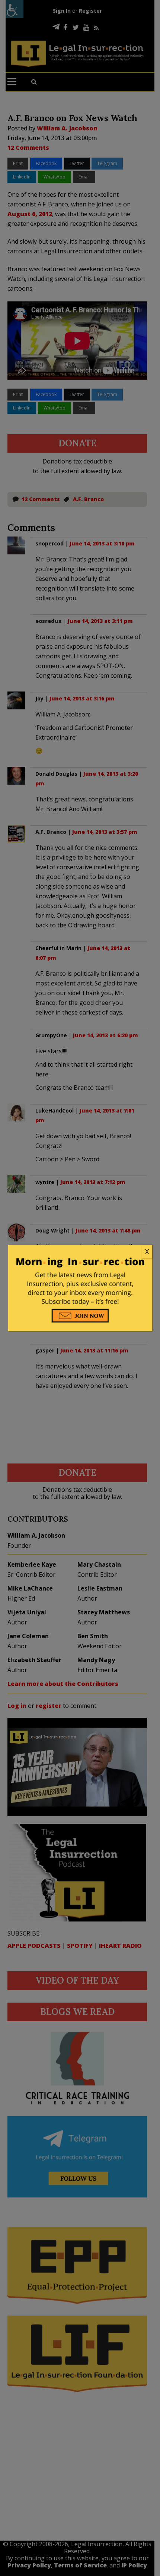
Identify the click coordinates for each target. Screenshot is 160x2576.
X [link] (147, 1251)
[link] (80, 1252)
